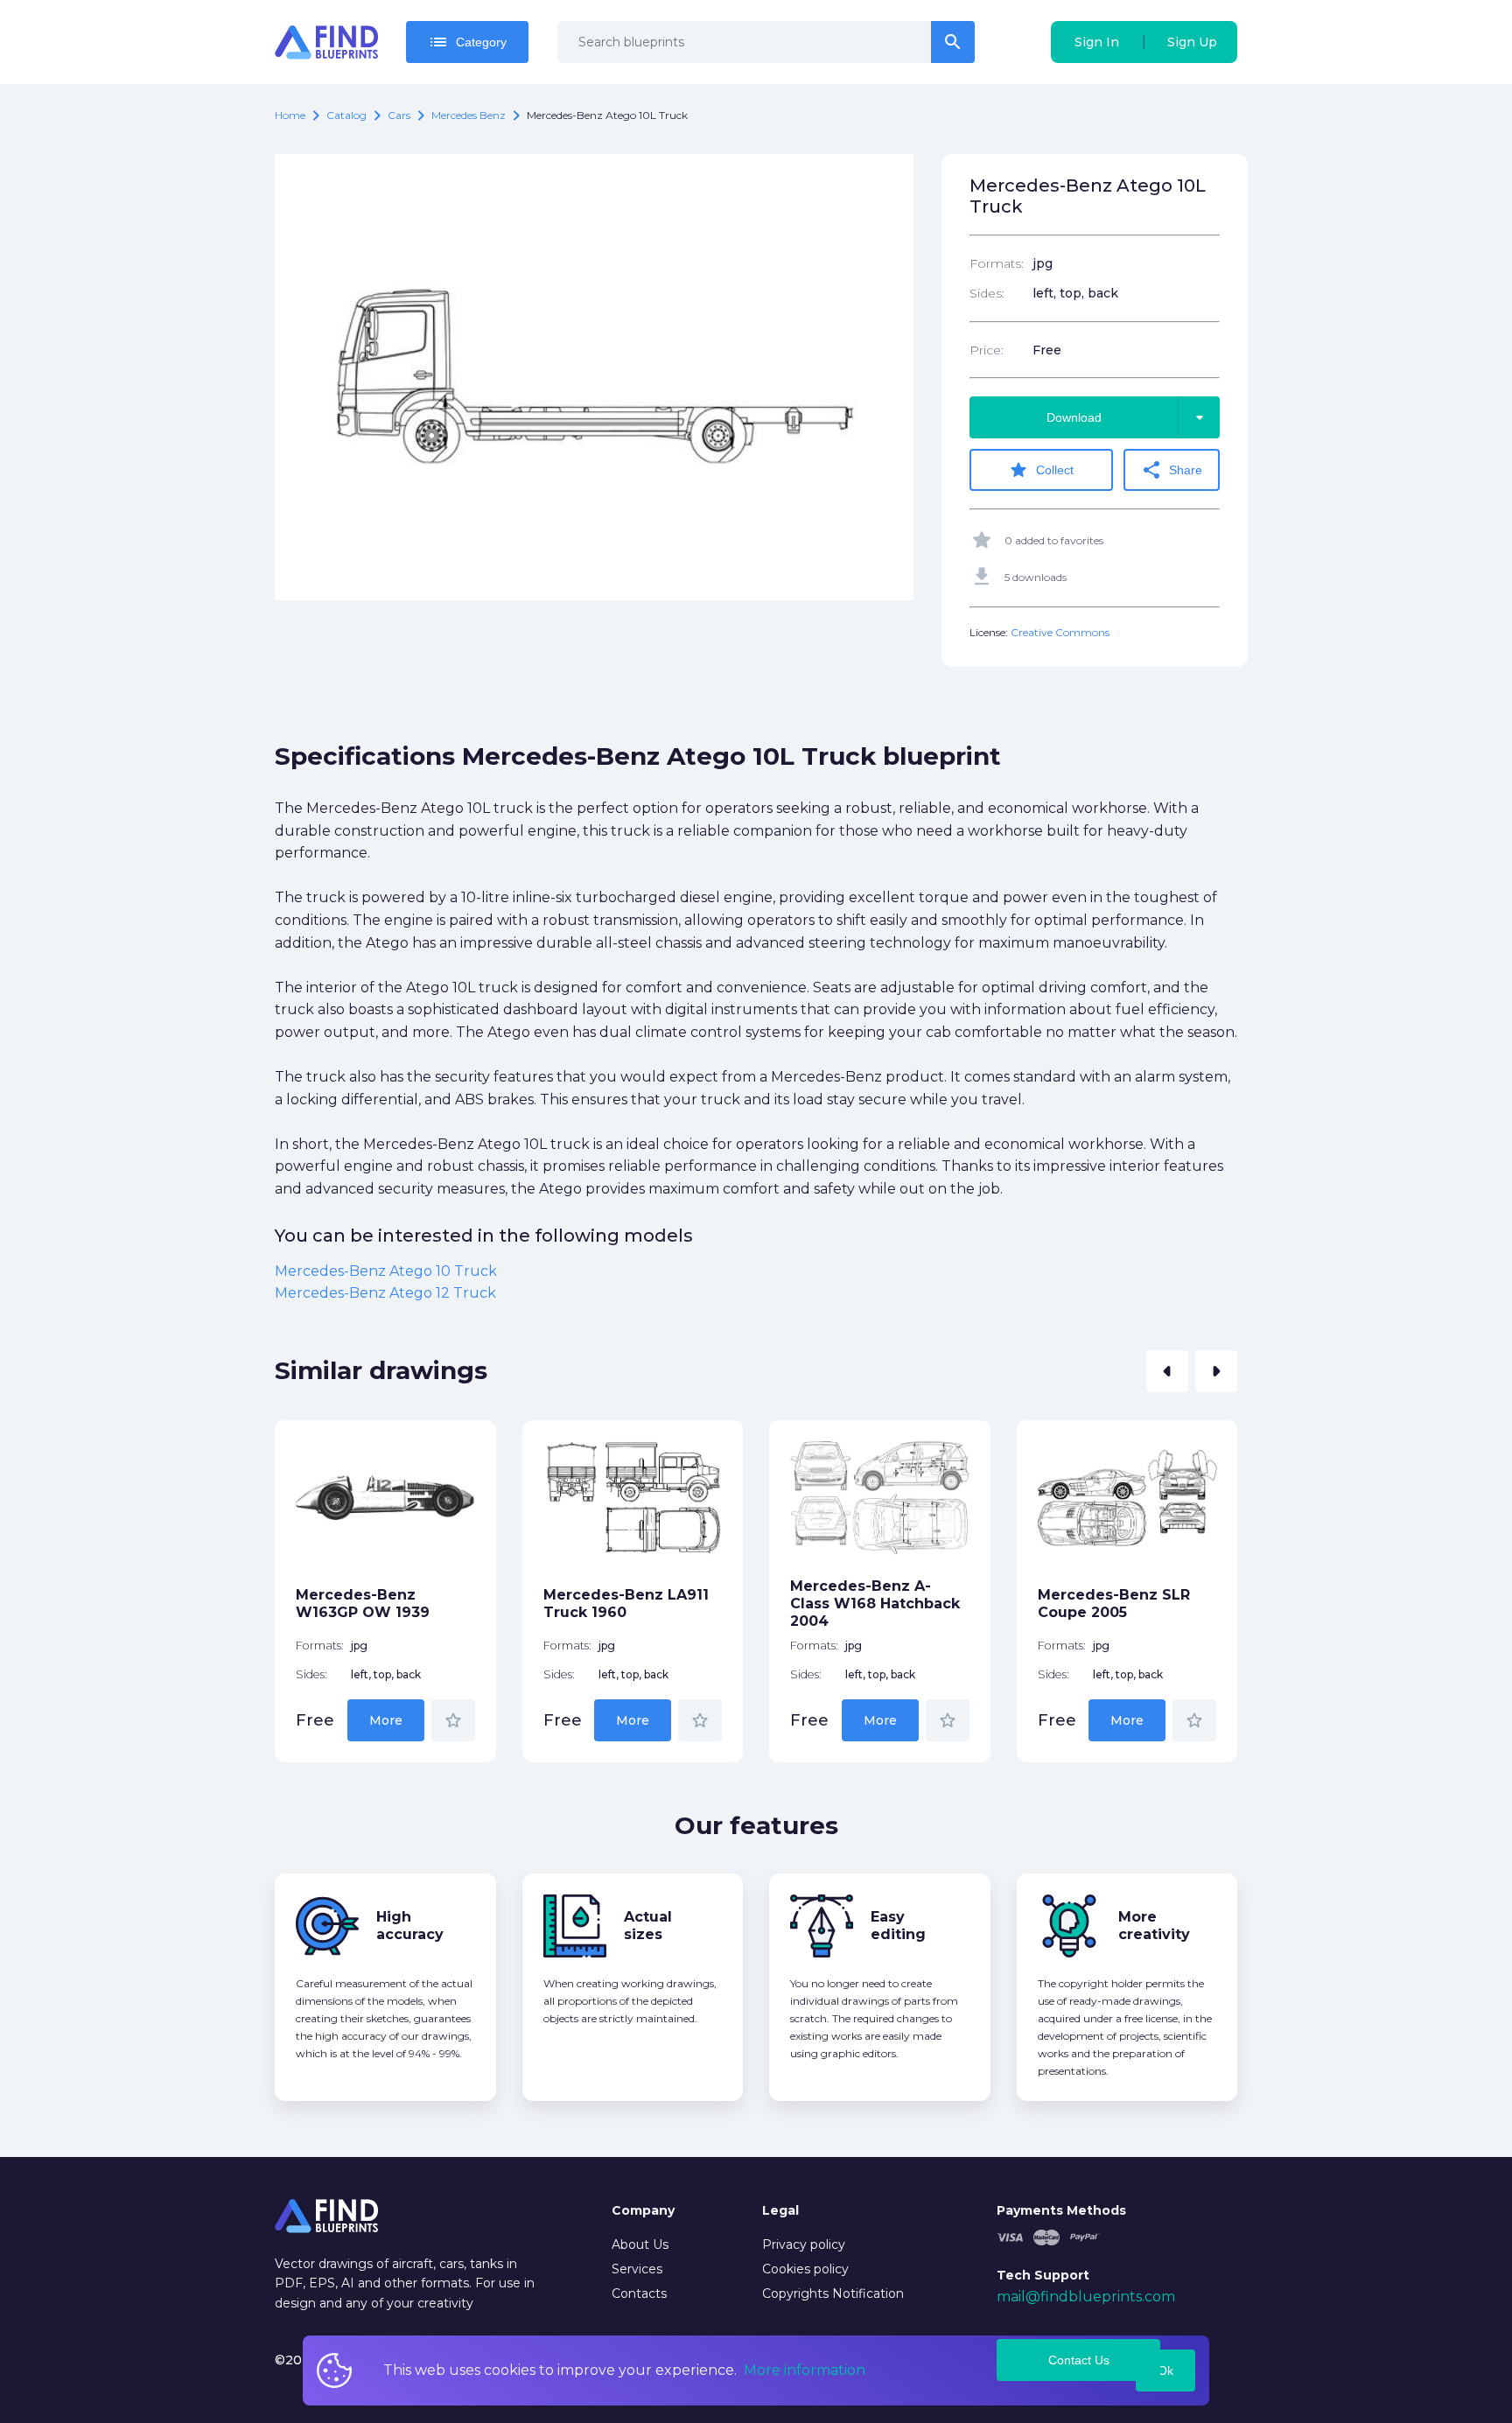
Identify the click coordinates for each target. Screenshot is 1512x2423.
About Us (640, 2244)
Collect (1041, 470)
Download (1128, 417)
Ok (1165, 2370)
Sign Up (1192, 42)
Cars (399, 115)
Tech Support (1043, 2275)
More (386, 1720)
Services (637, 2269)
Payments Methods (1061, 2210)
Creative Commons (1060, 632)
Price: (987, 350)
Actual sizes (648, 1926)
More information (805, 2370)
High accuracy (410, 1926)
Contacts (639, 2293)
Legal (780, 2210)
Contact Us (1079, 2360)
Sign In (1097, 42)
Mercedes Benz (469, 115)
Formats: (997, 263)
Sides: (987, 293)
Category (467, 42)
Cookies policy (805, 2269)
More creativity (1154, 1926)
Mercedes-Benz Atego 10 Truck (386, 1271)
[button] (1167, 1371)
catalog (346, 115)
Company (643, 2210)
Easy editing (898, 1926)
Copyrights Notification (833, 2293)
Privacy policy (804, 2244)
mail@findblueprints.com (1086, 2297)
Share (1172, 470)
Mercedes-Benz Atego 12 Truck (385, 1293)
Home (290, 115)
